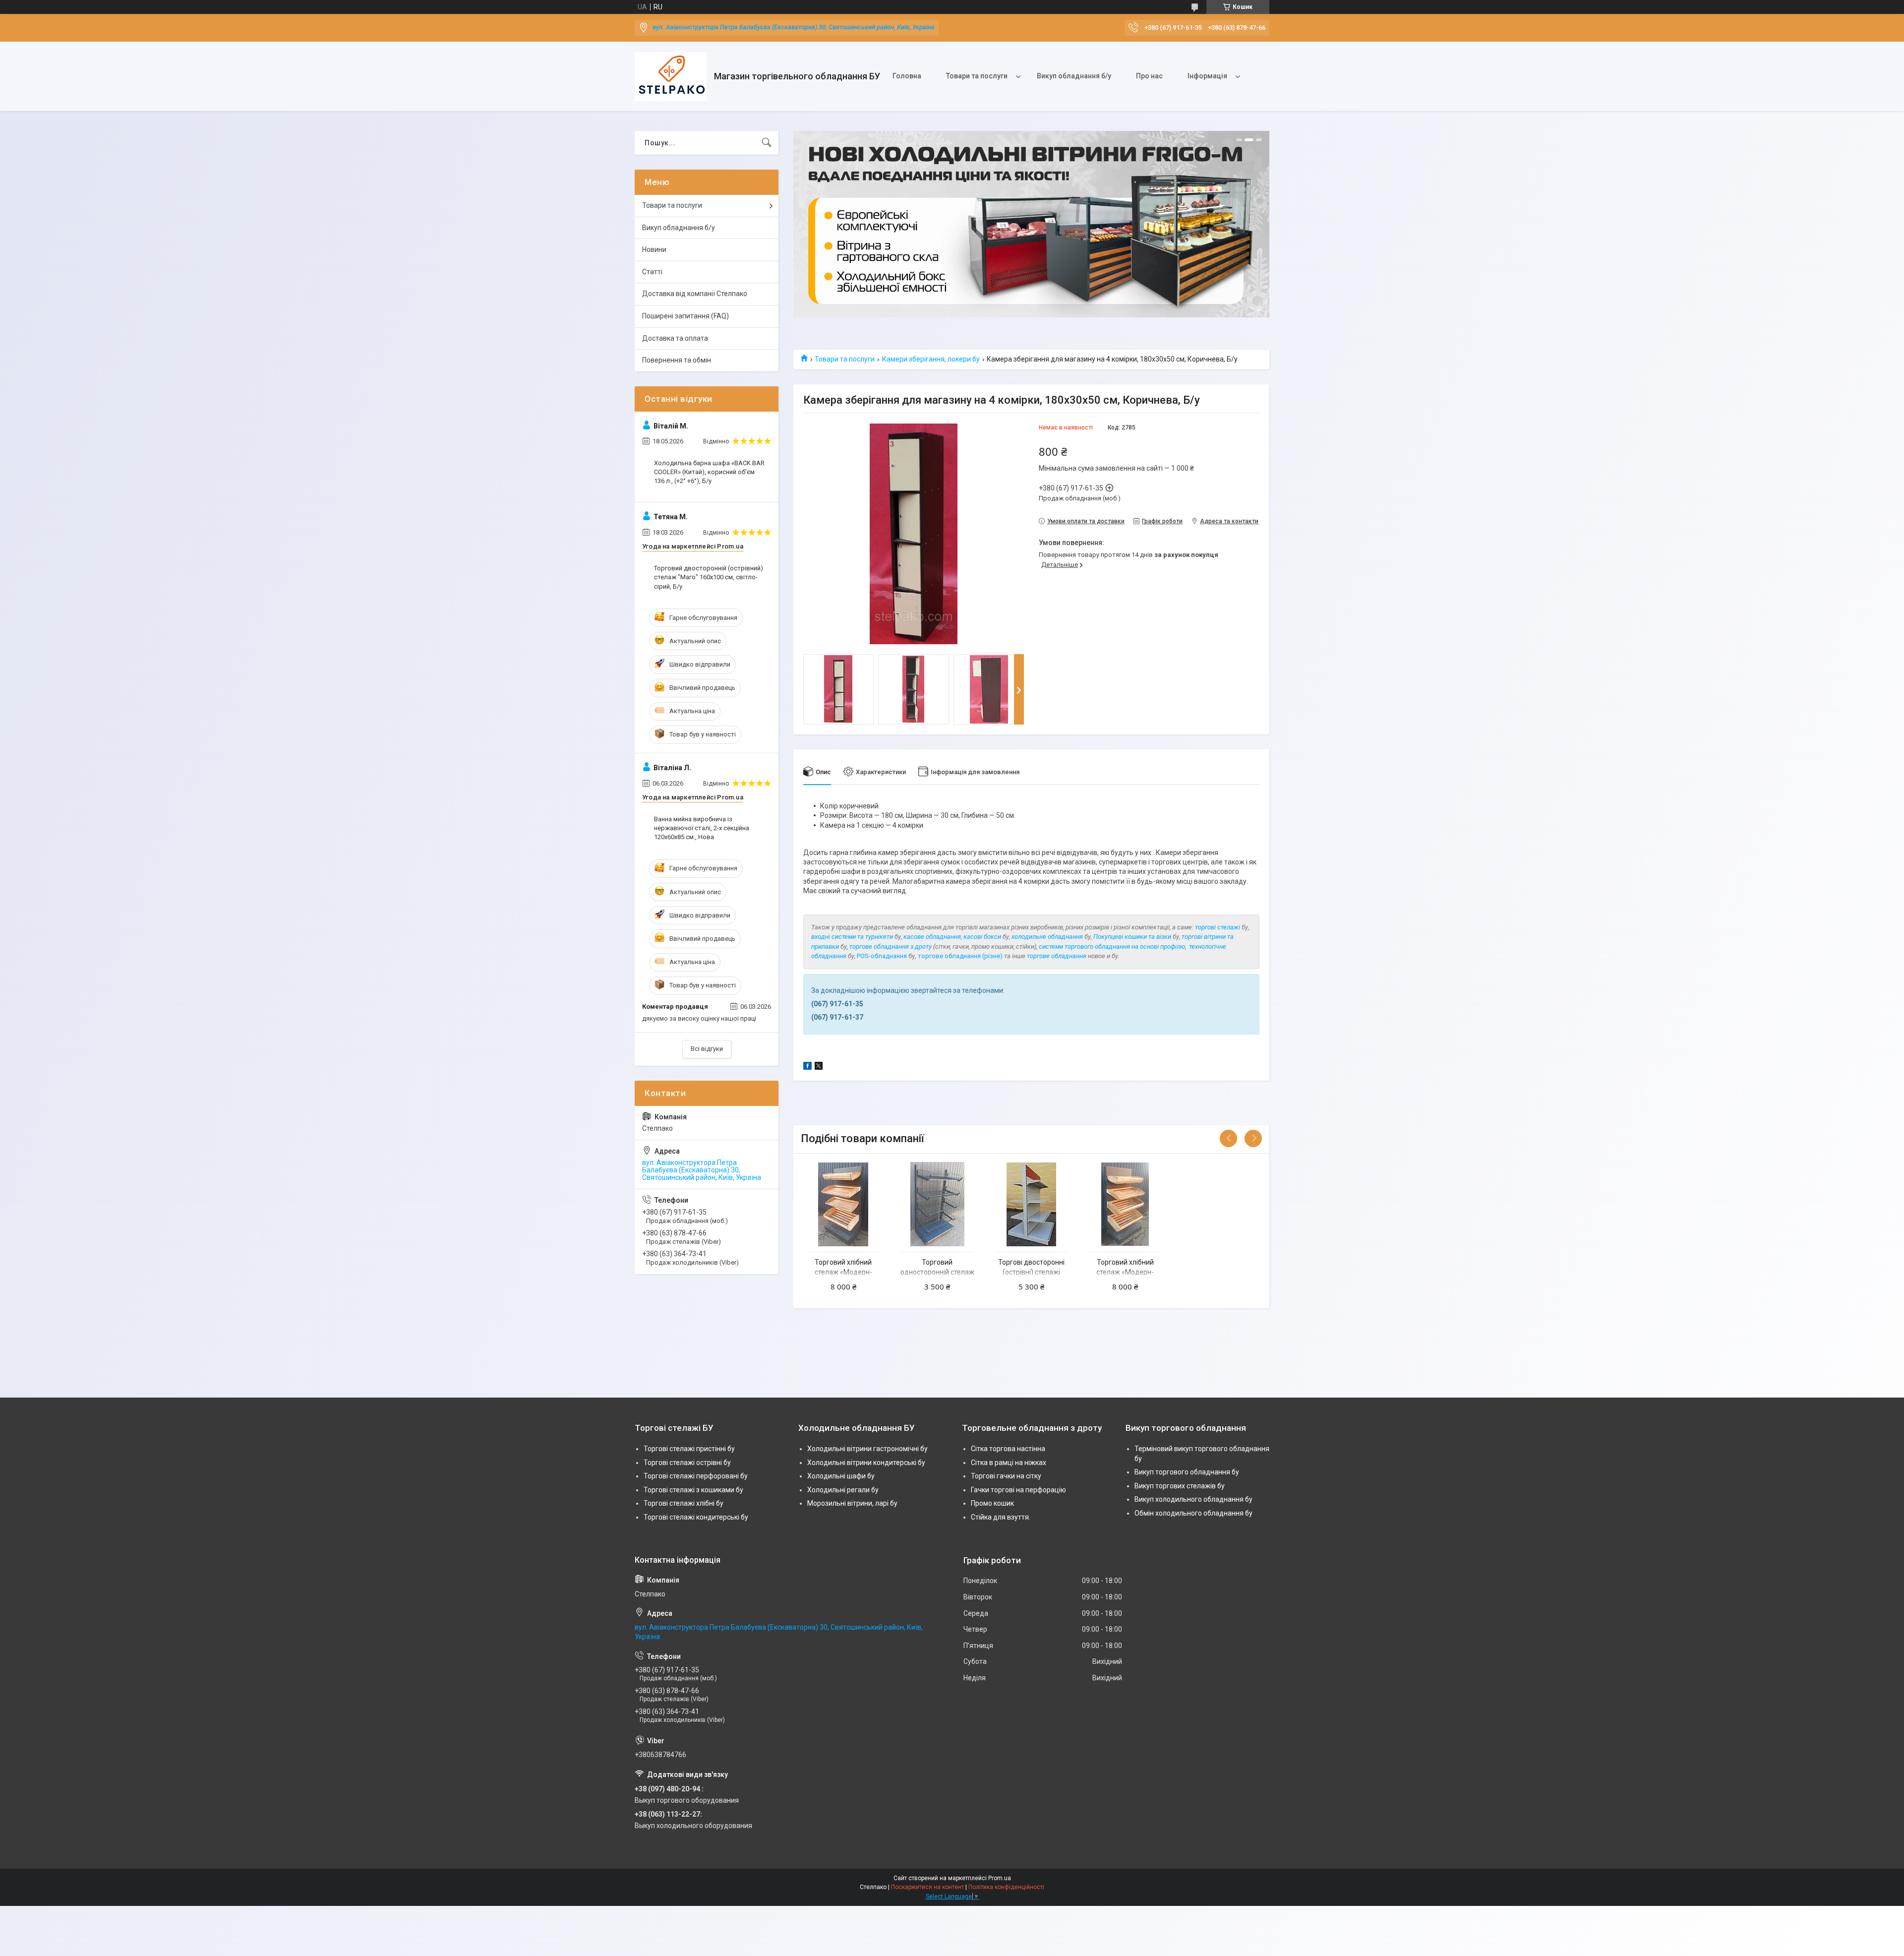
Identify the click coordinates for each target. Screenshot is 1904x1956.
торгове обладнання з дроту (891, 947)
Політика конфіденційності (1006, 1887)
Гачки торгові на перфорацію (1018, 1490)
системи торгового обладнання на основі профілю (1112, 947)
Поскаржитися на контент (927, 1887)
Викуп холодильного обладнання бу (1193, 1499)
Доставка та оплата (675, 338)
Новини (654, 249)
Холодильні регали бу (843, 1490)
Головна (907, 76)
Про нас (1149, 76)
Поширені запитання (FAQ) (685, 316)
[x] (819, 1067)
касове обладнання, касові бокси (952, 937)
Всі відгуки (707, 1049)
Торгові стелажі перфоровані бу (696, 1476)
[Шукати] (767, 143)
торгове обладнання (1057, 956)
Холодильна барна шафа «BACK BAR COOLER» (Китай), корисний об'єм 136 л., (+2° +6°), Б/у (709, 472)
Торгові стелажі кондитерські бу (696, 1517)
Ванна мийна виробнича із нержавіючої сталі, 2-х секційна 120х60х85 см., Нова (702, 828)
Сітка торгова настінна (1008, 1449)
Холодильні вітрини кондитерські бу (866, 1463)
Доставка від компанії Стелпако (695, 294)
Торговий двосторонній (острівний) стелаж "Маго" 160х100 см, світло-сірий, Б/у (709, 577)
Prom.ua (1000, 1878)
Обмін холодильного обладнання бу (1193, 1513)
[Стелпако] (671, 77)
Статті (652, 272)
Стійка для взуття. (1001, 1517)
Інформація (1207, 76)
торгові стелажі (1218, 927)
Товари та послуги (977, 76)
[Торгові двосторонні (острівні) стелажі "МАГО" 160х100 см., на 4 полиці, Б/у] (1031, 1204)
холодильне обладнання (1047, 937)
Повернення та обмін (677, 360)
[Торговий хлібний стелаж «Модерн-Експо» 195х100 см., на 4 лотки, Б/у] (843, 1204)
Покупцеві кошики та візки (1132, 937)
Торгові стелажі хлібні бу (684, 1503)
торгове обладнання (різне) (960, 956)
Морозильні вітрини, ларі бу (852, 1503)
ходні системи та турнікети (854, 937)
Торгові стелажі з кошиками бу (693, 1490)
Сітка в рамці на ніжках (1009, 1463)
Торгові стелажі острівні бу (687, 1463)
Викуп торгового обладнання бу (1187, 1472)
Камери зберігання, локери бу (931, 359)
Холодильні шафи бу (841, 1476)
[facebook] (807, 1067)
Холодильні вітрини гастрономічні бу (867, 1449)
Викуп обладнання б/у (1074, 76)
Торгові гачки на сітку (1006, 1476)
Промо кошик (992, 1503)
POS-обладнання (882, 956)
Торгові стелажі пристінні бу (689, 1449)
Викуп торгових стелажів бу (1180, 1486)
